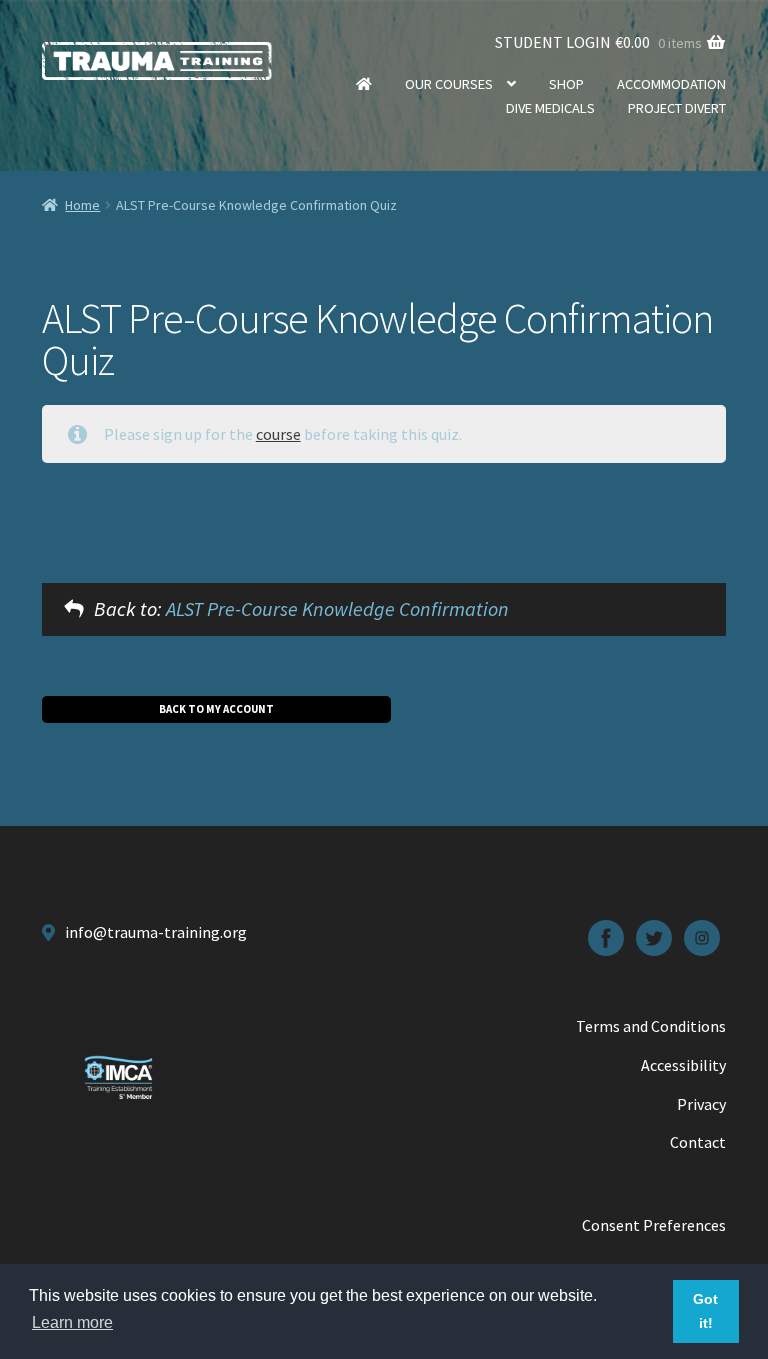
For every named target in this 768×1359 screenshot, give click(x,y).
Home (364, 84)
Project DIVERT (677, 108)
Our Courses (449, 84)
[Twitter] (654, 938)
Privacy (701, 1104)
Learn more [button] (72, 1322)
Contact (698, 1142)
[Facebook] (606, 938)
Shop (566, 84)
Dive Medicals (550, 108)
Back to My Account (216, 709)
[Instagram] (702, 938)
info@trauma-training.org (156, 932)
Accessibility (683, 1065)
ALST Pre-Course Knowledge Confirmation (337, 608)
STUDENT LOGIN (553, 42)
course (278, 434)
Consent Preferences (654, 1225)
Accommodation (671, 84)
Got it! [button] (705, 1311)
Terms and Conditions (651, 1026)
